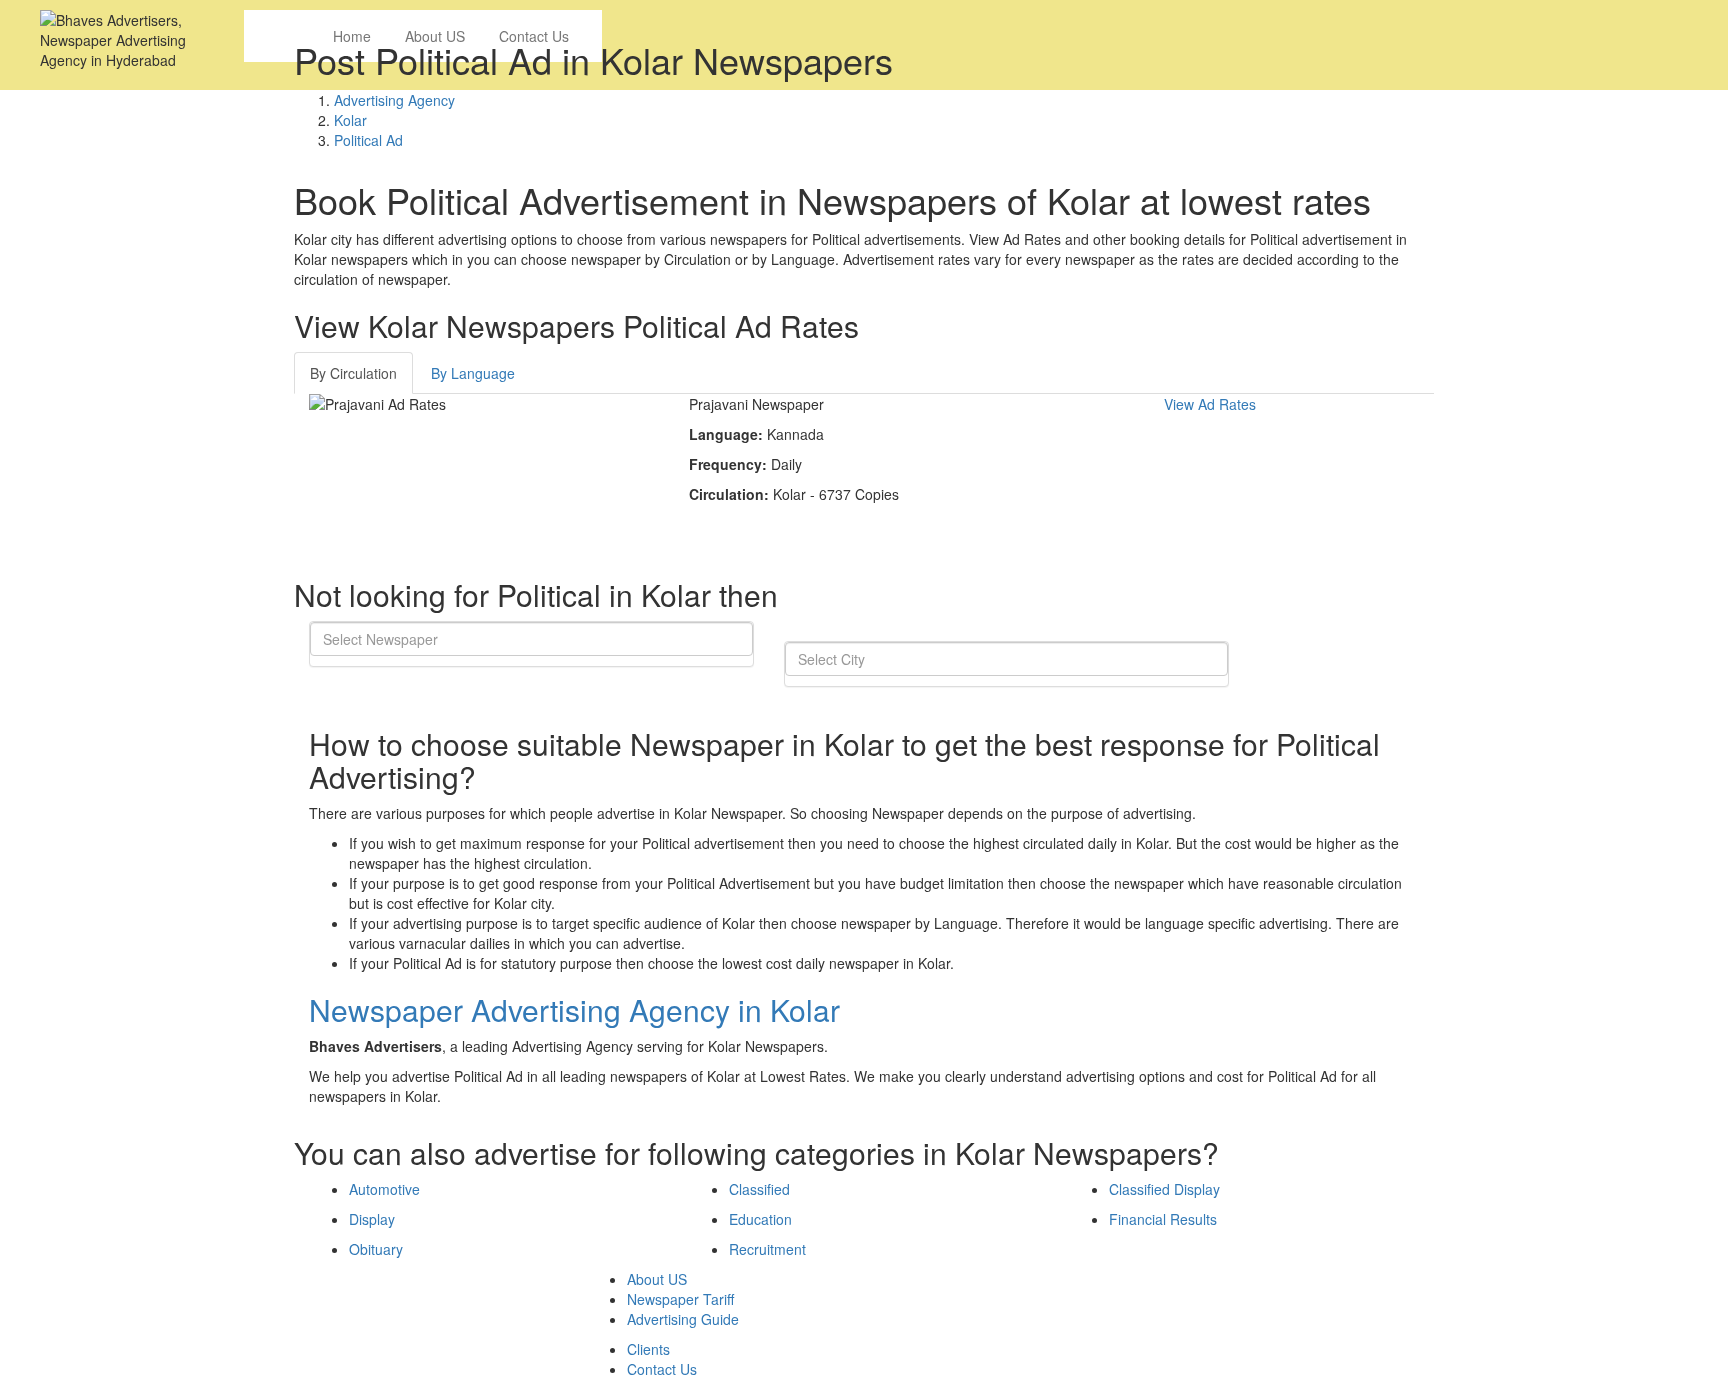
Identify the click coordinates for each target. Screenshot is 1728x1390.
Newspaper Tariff (680, 1299)
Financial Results (1163, 1219)
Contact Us (662, 1369)
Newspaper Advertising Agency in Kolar (574, 1009)
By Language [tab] (473, 373)
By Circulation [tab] (353, 373)
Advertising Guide (683, 1319)
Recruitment (767, 1249)
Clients (648, 1349)
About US (657, 1279)
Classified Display (1164, 1189)
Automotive (384, 1189)
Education (760, 1219)
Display (372, 1219)
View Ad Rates (1210, 404)
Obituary (376, 1249)
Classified (759, 1189)
